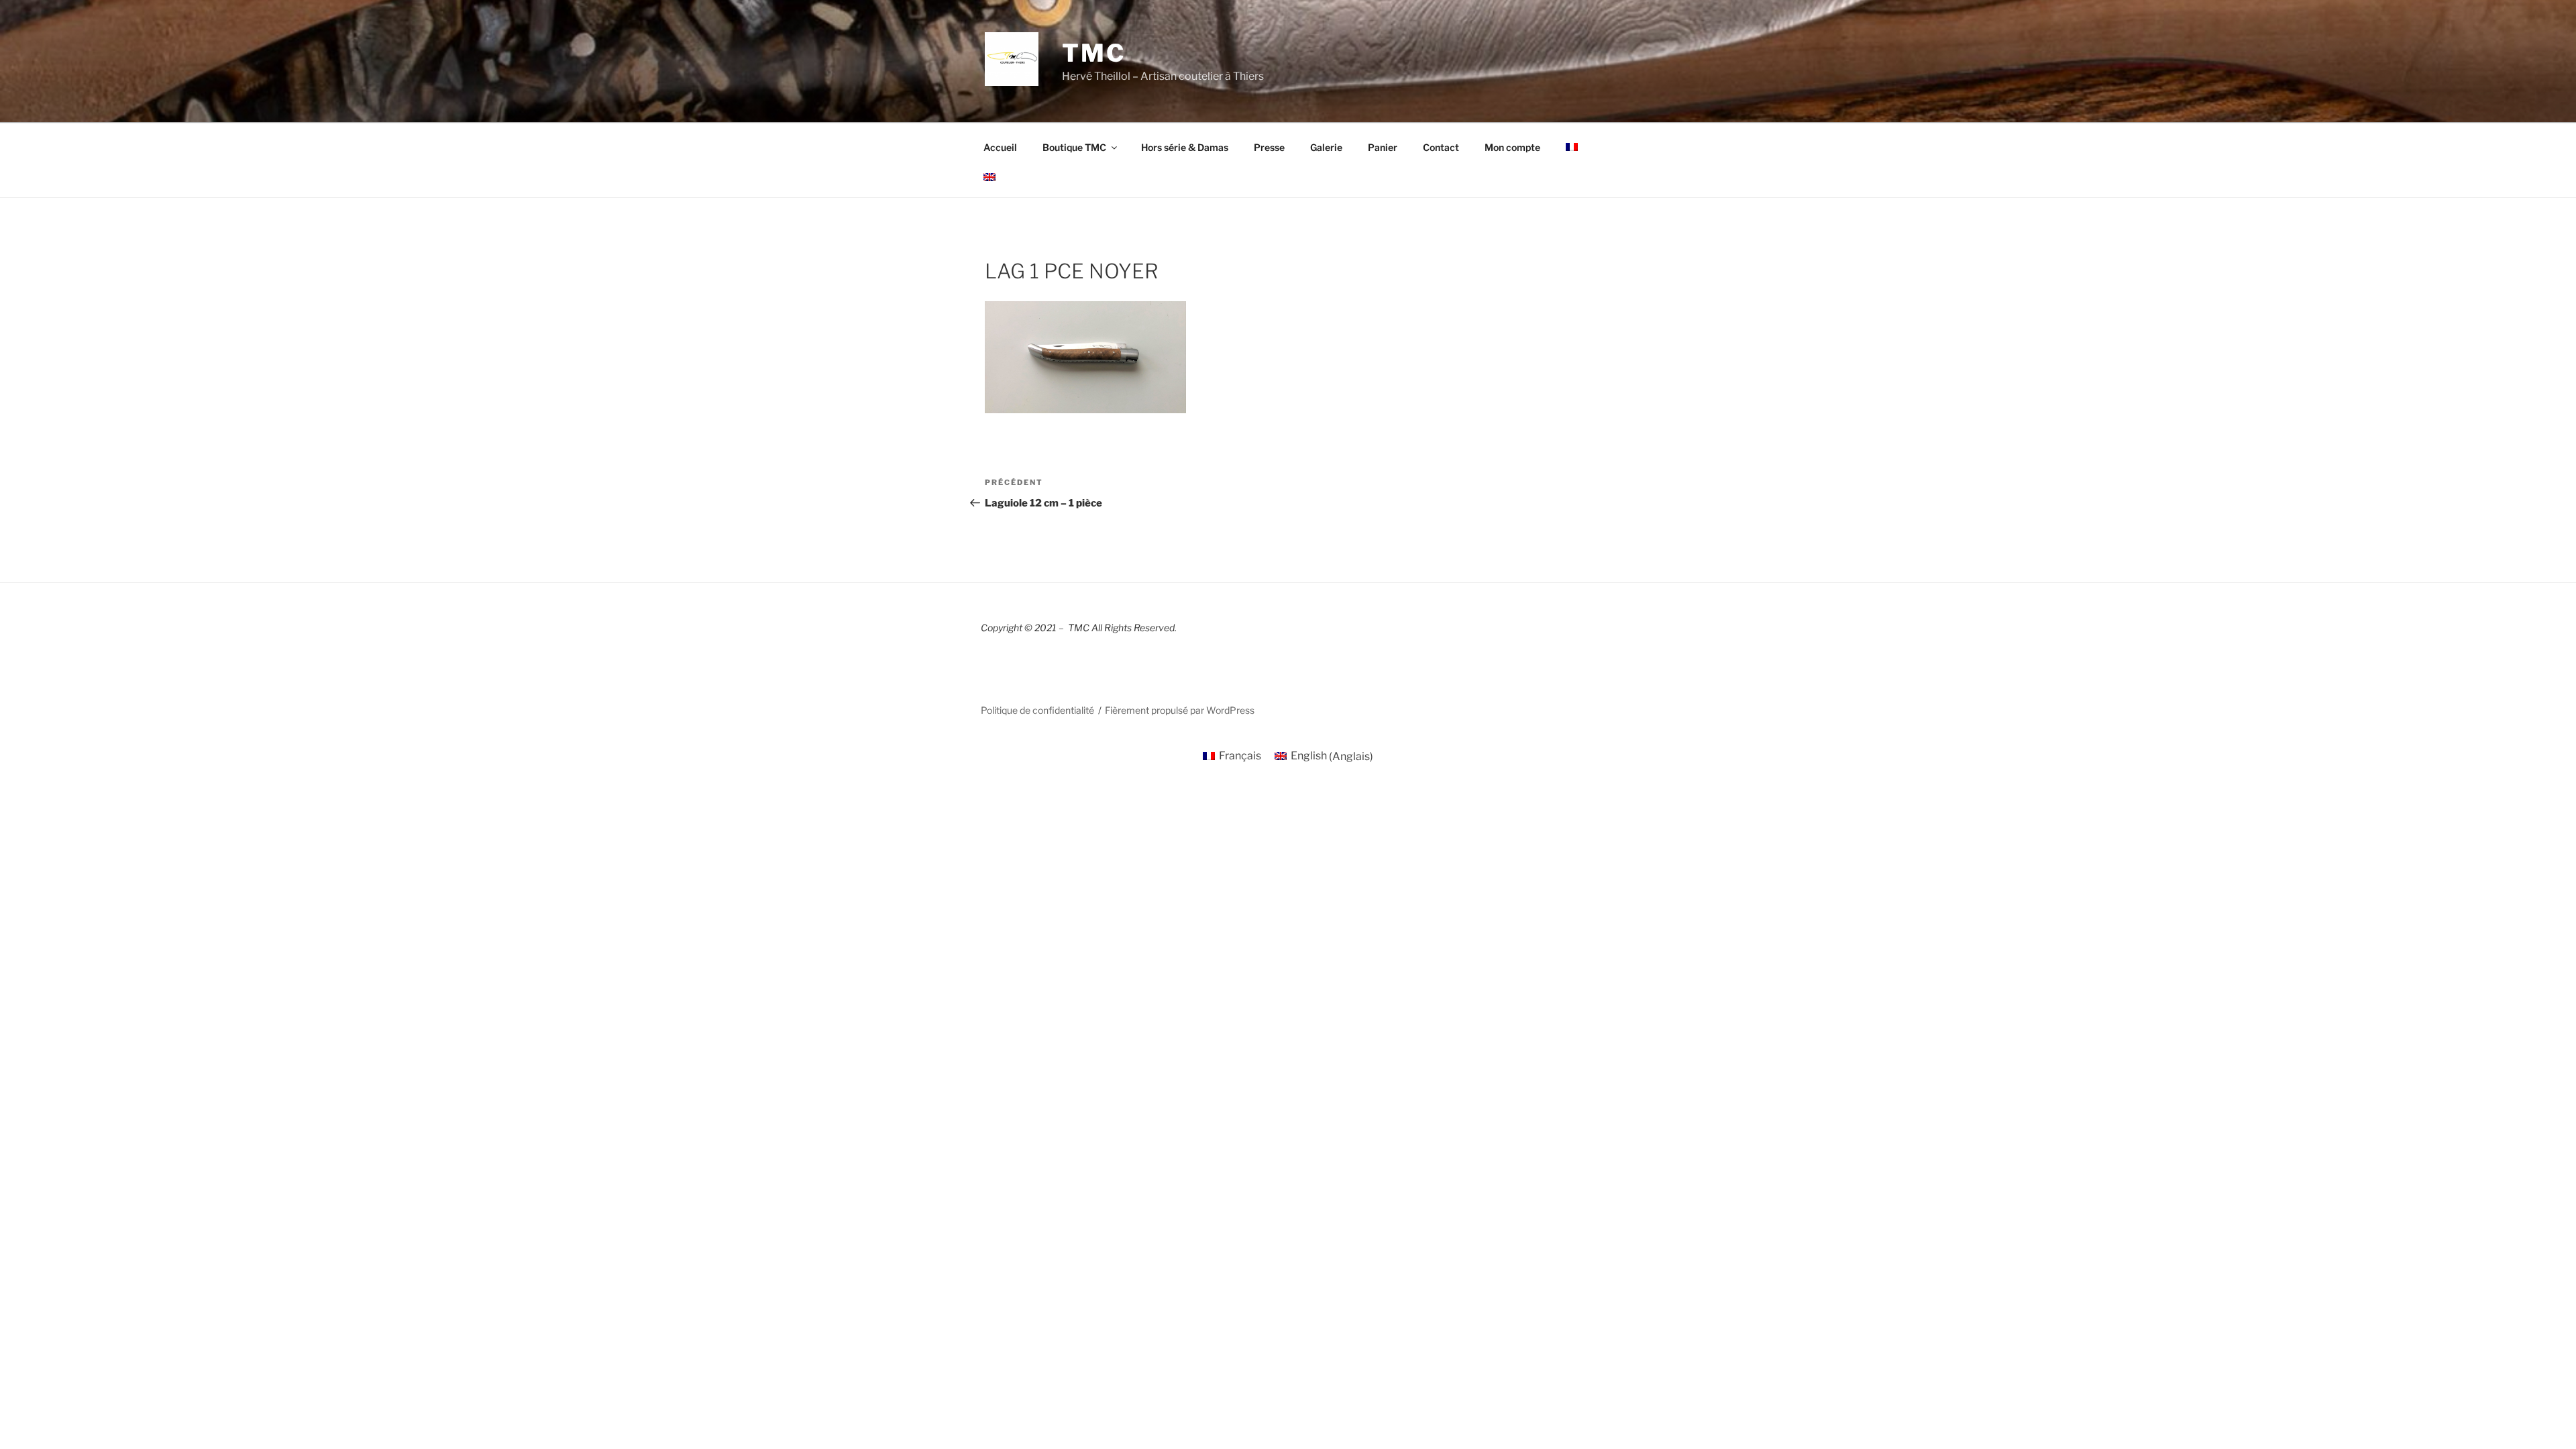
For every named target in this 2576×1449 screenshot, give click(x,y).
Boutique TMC (1074, 147)
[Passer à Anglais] (989, 177)
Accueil (1000, 147)
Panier (1383, 147)
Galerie (1326, 147)
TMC (1094, 53)
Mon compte (1512, 147)
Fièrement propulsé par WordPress (1180, 710)
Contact (1441, 147)
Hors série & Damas (1185, 147)
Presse (1269, 147)
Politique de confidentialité (1037, 710)
